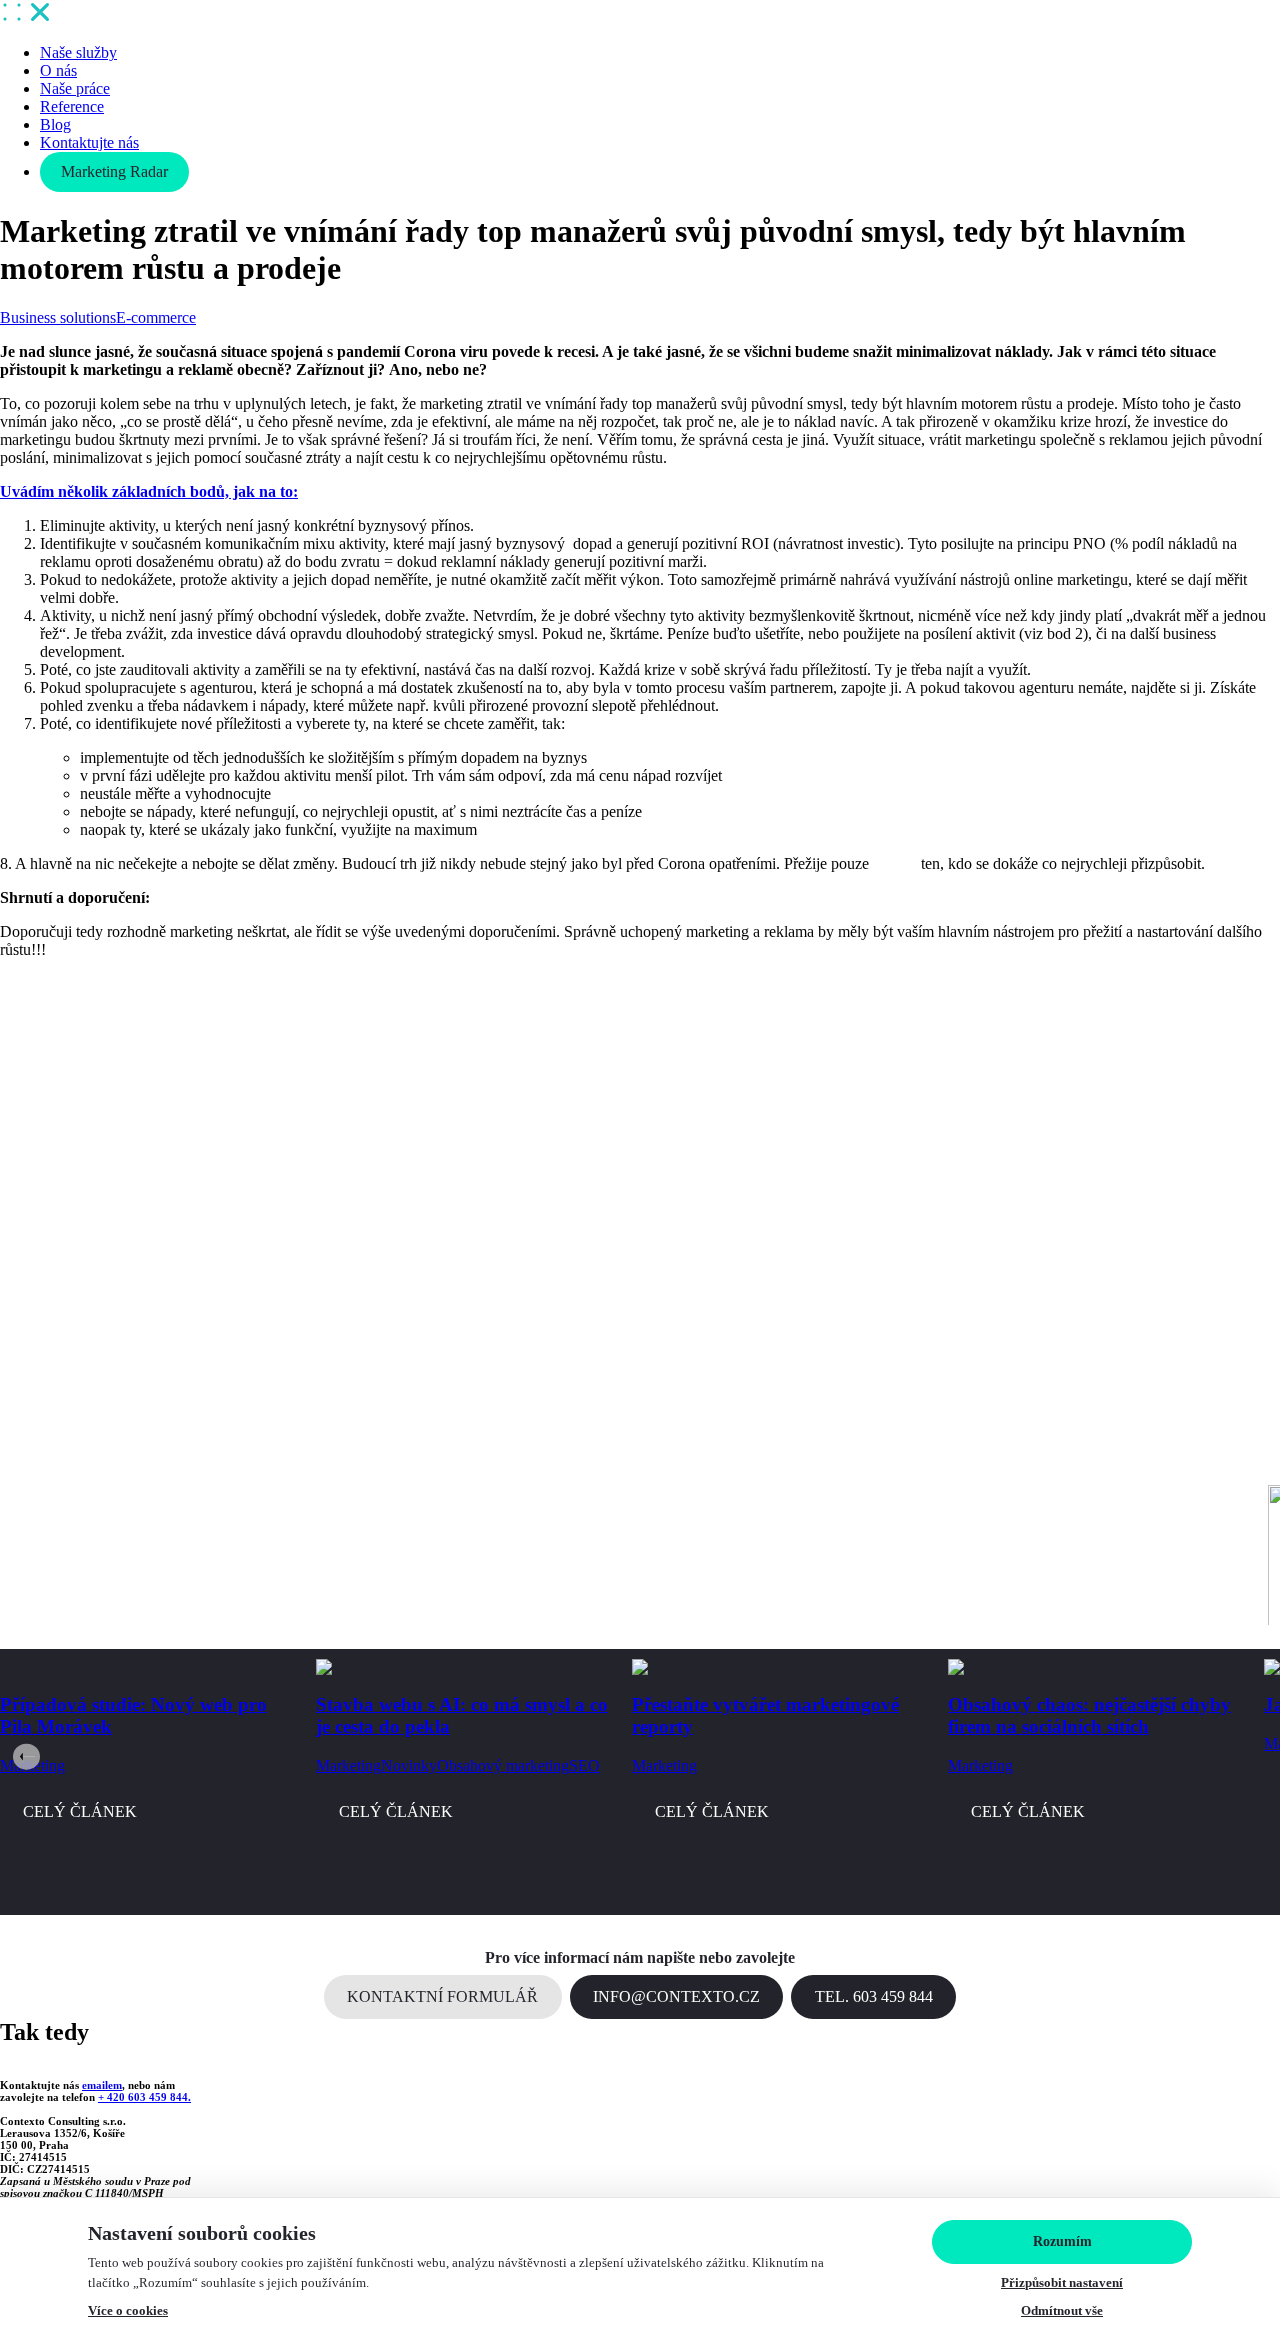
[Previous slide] (26, 1756)
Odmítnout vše (1062, 2310)
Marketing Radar (114, 171)
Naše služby (78, 52)
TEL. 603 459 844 (874, 1996)
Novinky (409, 1765)
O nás (58, 70)
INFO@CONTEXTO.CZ (676, 1996)
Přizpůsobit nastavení (1062, 2282)
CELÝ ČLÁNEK (80, 1811)
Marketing (348, 1765)
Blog (55, 124)
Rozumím (1062, 2241)
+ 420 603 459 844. (144, 2097)
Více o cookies (128, 2310)
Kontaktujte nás (89, 142)
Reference (72, 106)
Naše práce (75, 88)
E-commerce (156, 317)
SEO (584, 1765)
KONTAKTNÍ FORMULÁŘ (442, 1996)
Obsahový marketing (503, 1765)
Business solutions (58, 317)
